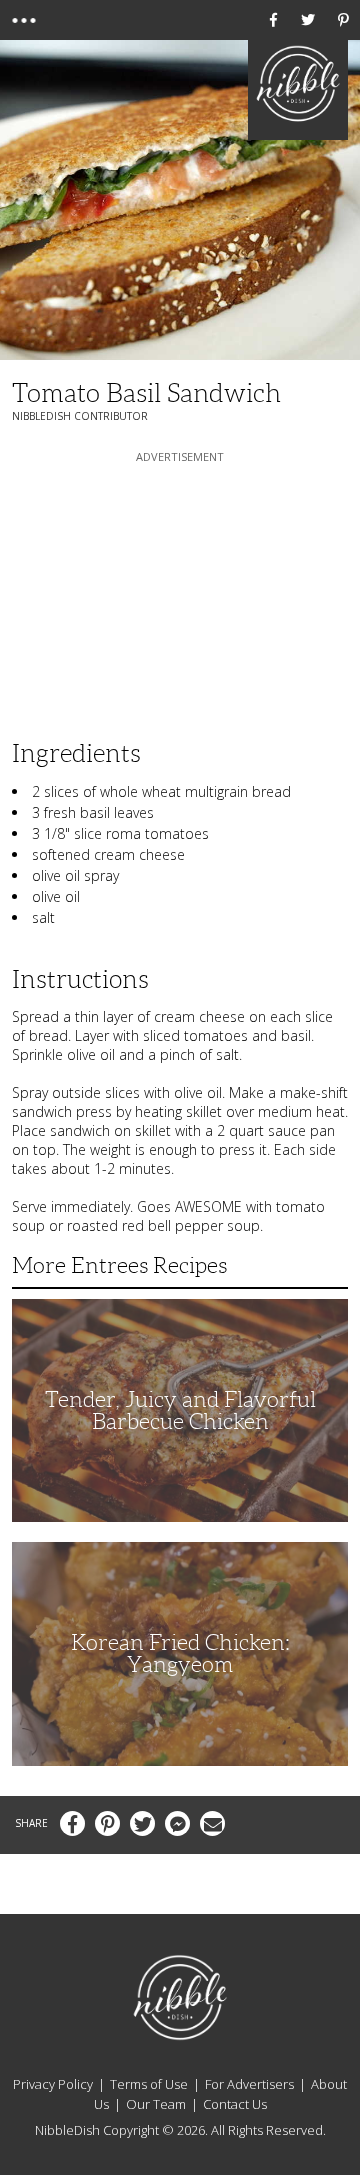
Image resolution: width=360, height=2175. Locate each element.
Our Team (156, 2104)
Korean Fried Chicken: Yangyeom (180, 1653)
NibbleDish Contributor (80, 416)
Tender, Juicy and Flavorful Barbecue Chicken (180, 1410)
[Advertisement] (180, 592)
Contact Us (235, 2104)
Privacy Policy (53, 2084)
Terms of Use (149, 2084)
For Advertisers (249, 2084)
